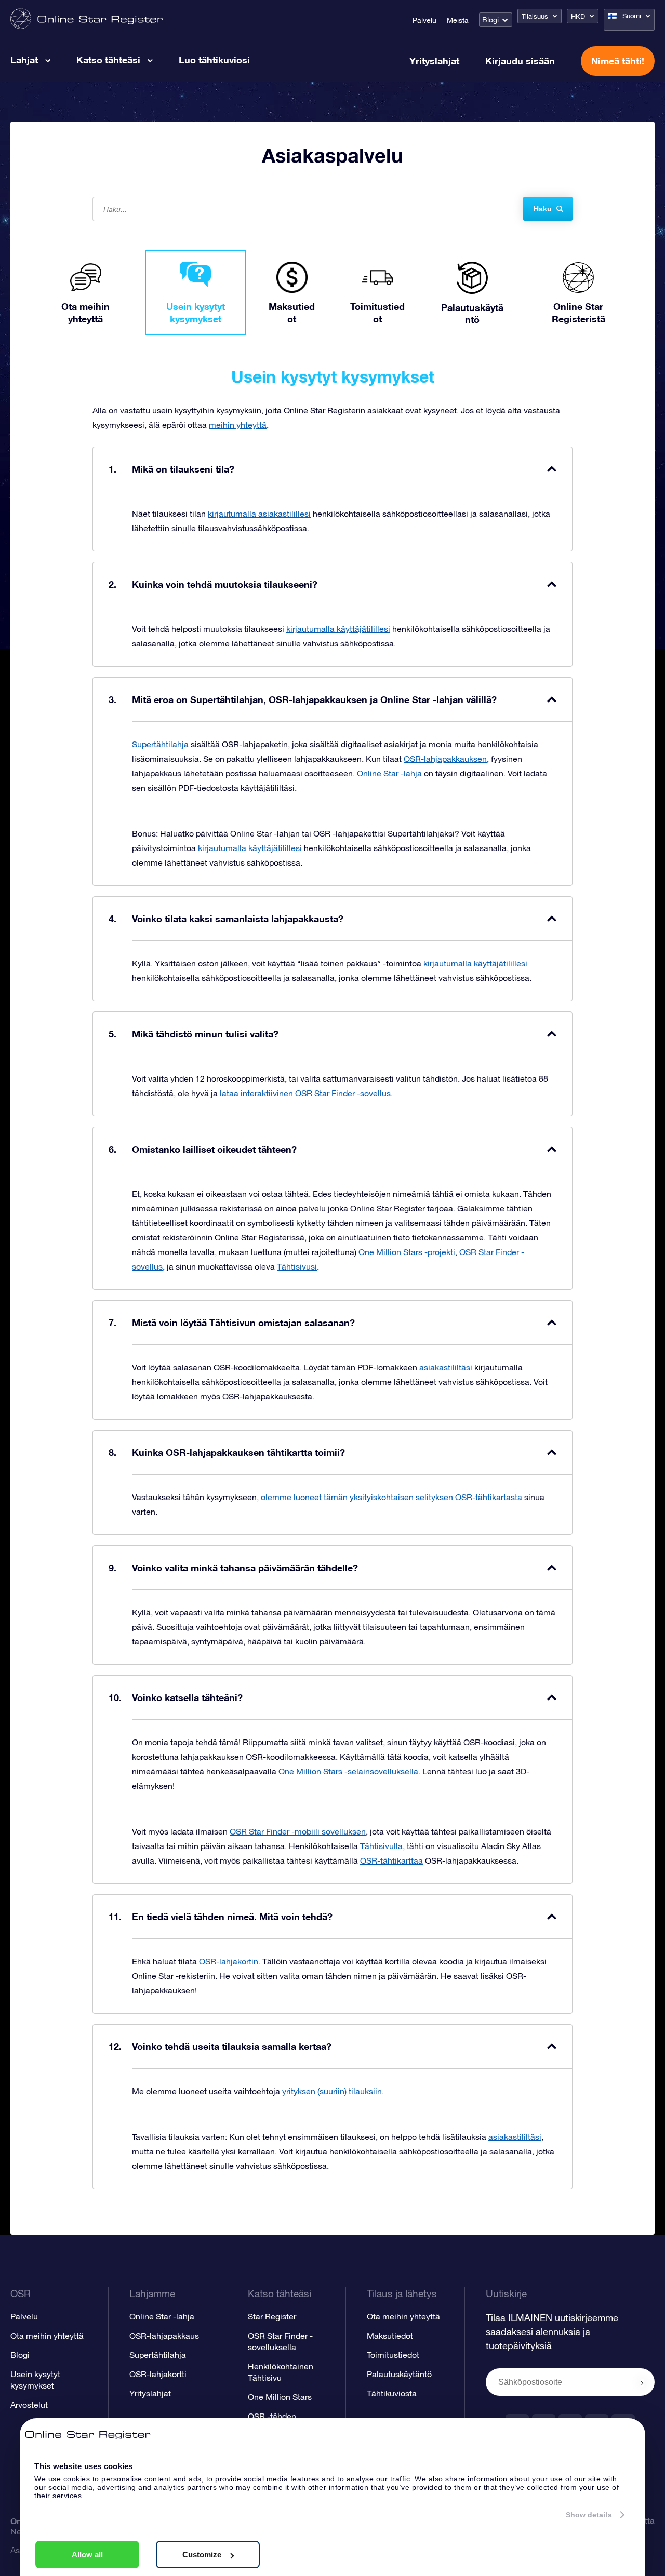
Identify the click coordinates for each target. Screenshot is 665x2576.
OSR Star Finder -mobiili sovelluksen (298, 1831)
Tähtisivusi (297, 1266)
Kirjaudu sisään (520, 61)
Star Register (272, 2316)
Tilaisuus (535, 16)
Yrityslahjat (434, 61)
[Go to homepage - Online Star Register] (87, 19)
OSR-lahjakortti (158, 2374)
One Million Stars (280, 2397)
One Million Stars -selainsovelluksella (348, 1771)
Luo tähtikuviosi (214, 60)
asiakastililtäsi (446, 1367)
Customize (202, 2554)
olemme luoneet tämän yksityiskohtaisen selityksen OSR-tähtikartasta (391, 1497)
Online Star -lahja (389, 773)
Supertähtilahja (160, 744)
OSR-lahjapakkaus (164, 2336)
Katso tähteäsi (108, 60)
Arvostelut (29, 2405)
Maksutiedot (390, 2336)
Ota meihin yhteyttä (47, 2336)
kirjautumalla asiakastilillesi (259, 514)
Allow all (87, 2554)
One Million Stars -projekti (407, 1252)
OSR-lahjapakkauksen (445, 759)
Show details (589, 2515)
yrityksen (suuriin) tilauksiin (332, 2091)
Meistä (458, 20)
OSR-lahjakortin (229, 1961)
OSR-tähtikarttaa (391, 1860)
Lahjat (24, 60)
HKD (578, 16)
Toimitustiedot (393, 2355)
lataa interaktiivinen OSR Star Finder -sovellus (305, 1093)
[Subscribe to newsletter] (642, 2383)
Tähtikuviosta (392, 2393)
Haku (543, 209)
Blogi (490, 20)
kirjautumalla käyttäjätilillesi (338, 629)
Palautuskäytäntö (399, 2374)
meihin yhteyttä (238, 425)
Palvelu (424, 20)
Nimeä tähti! (618, 61)
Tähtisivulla (381, 1846)
